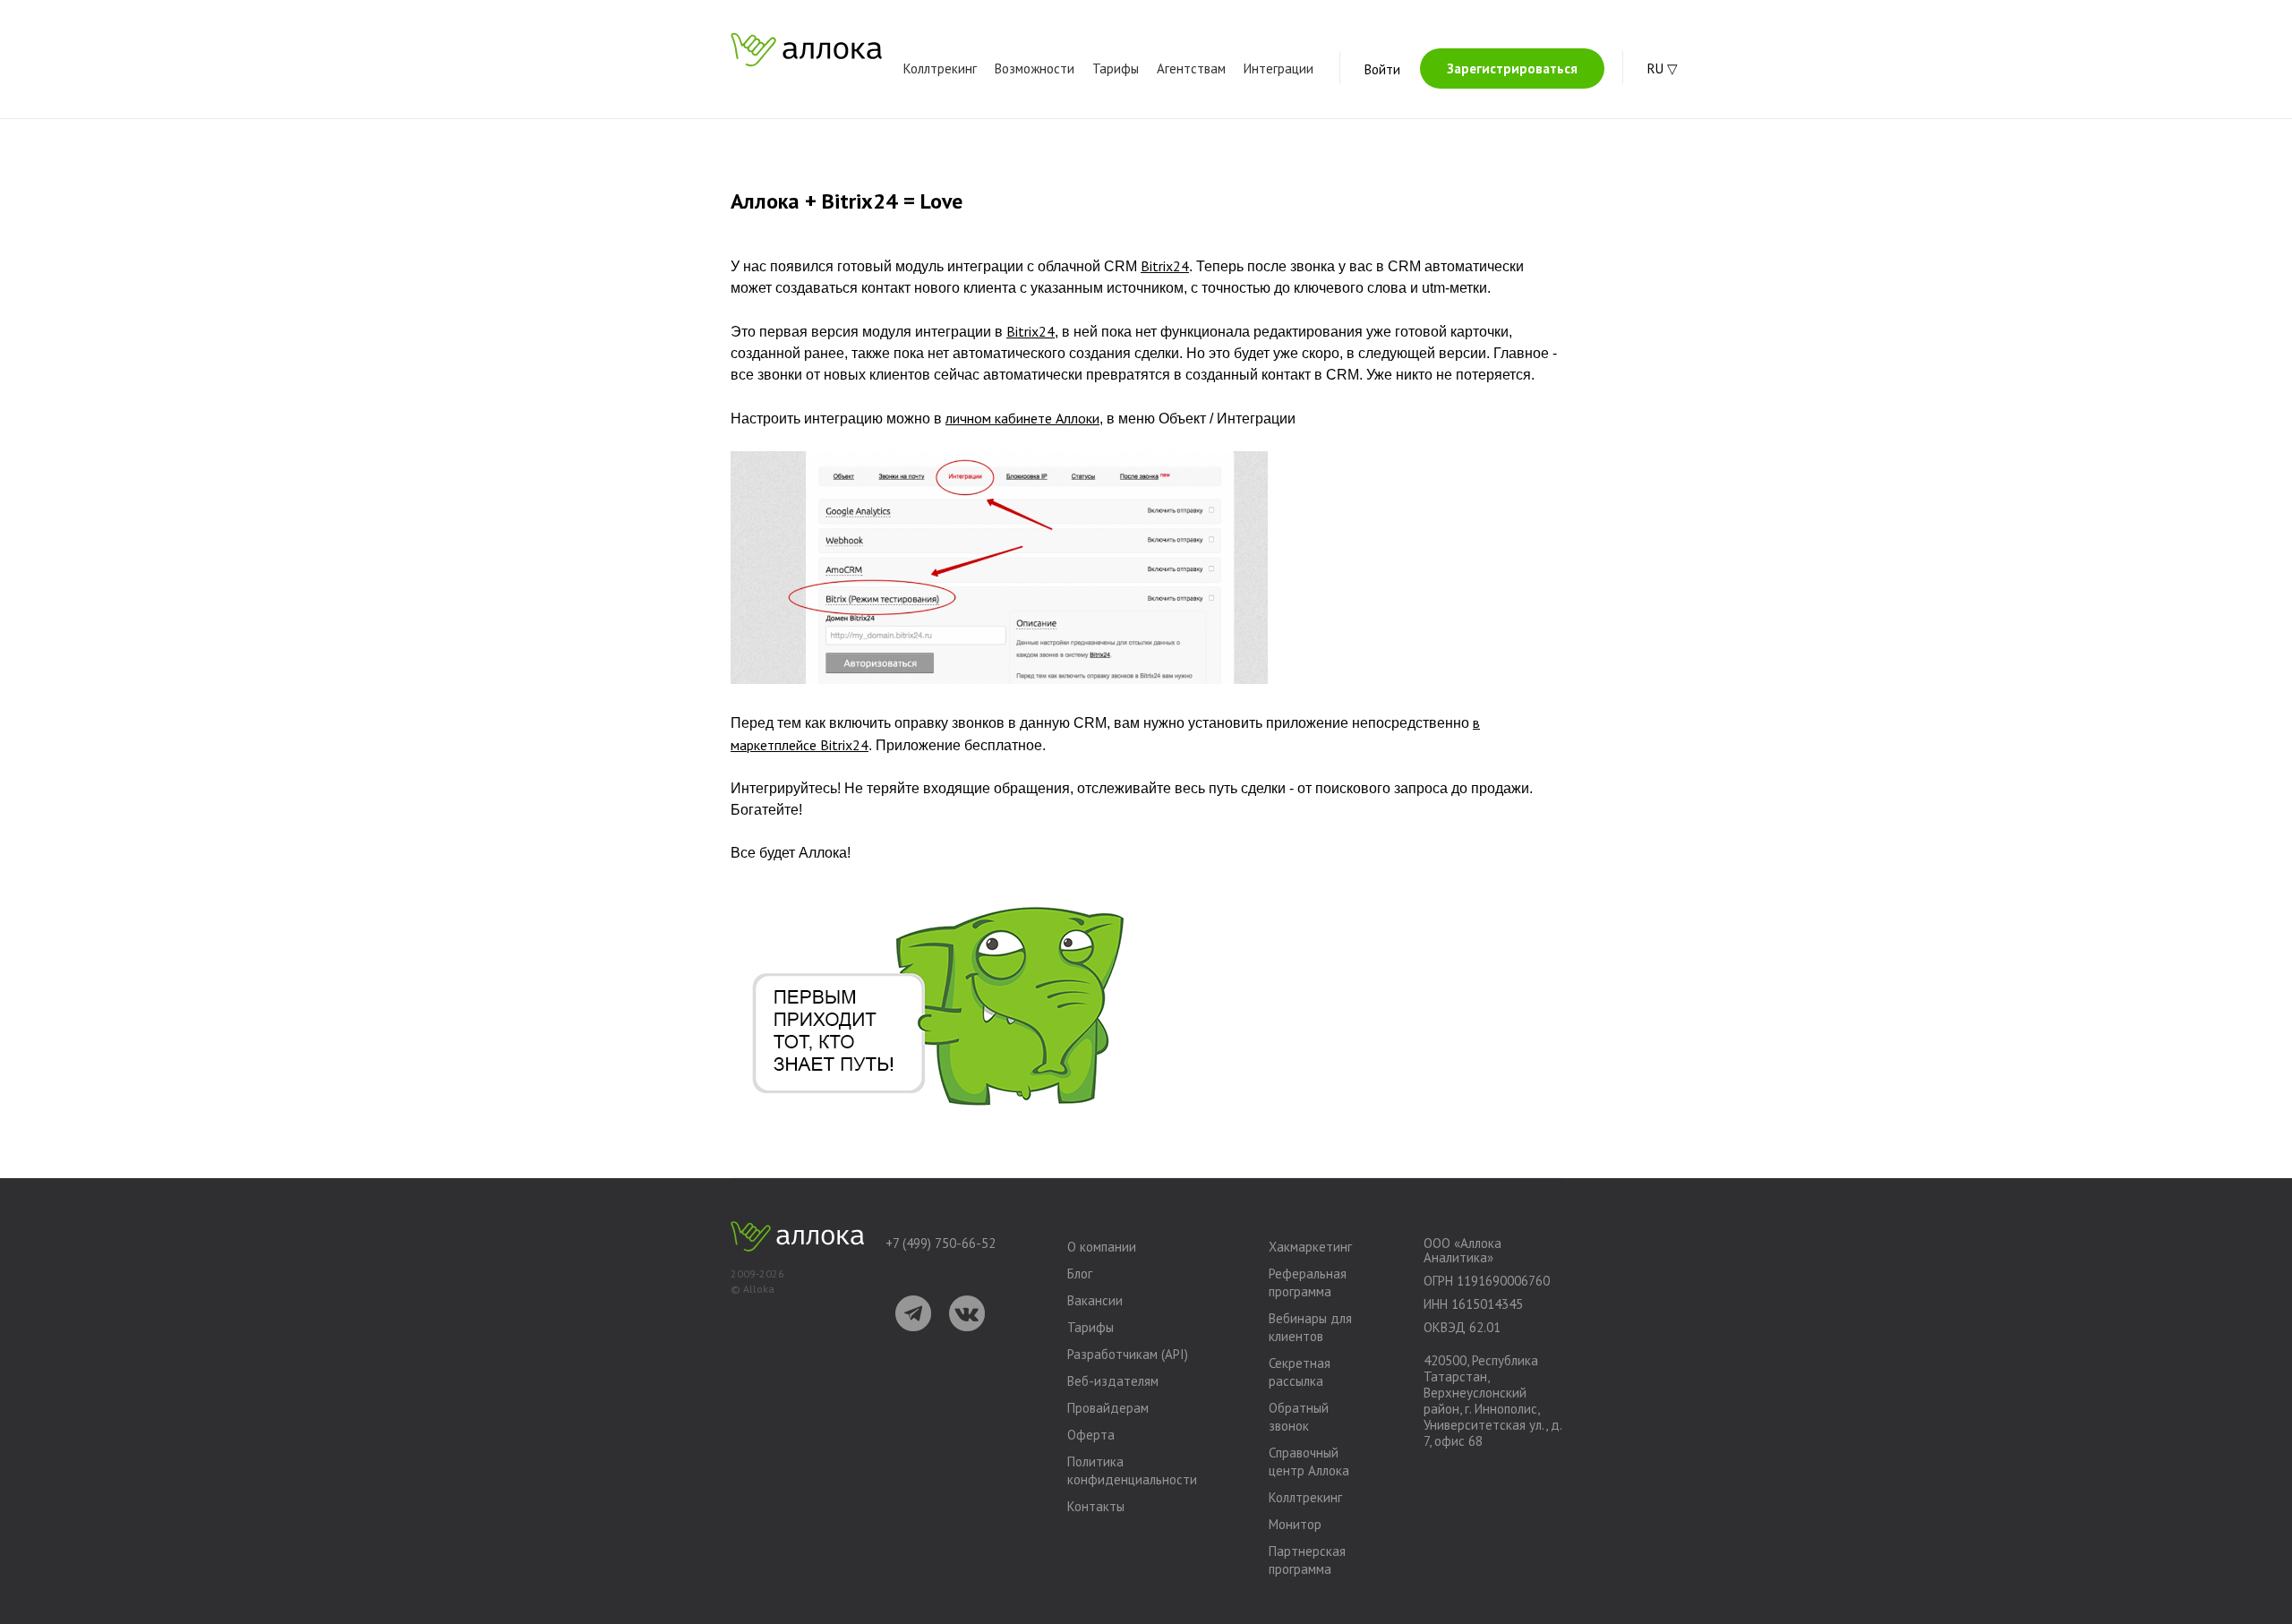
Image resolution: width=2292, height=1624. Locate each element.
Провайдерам (1108, 1408)
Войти (1382, 69)
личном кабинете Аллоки (1022, 418)
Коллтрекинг (940, 68)
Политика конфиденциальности (1132, 1470)
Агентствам (1191, 68)
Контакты (1096, 1506)
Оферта (1091, 1435)
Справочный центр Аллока (1309, 1462)
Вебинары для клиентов (1310, 1327)
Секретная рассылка (1300, 1372)
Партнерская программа (1307, 1560)
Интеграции (1279, 68)
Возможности (1035, 68)
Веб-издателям (1113, 1381)
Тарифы (1116, 68)
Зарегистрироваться (1512, 68)
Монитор (1295, 1524)
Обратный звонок (1299, 1417)
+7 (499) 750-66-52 (941, 1244)
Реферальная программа (1308, 1282)
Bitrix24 (1165, 266)
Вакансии (1095, 1300)
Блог (1080, 1274)
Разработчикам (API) (1128, 1354)
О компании (1102, 1247)
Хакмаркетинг (1310, 1247)
